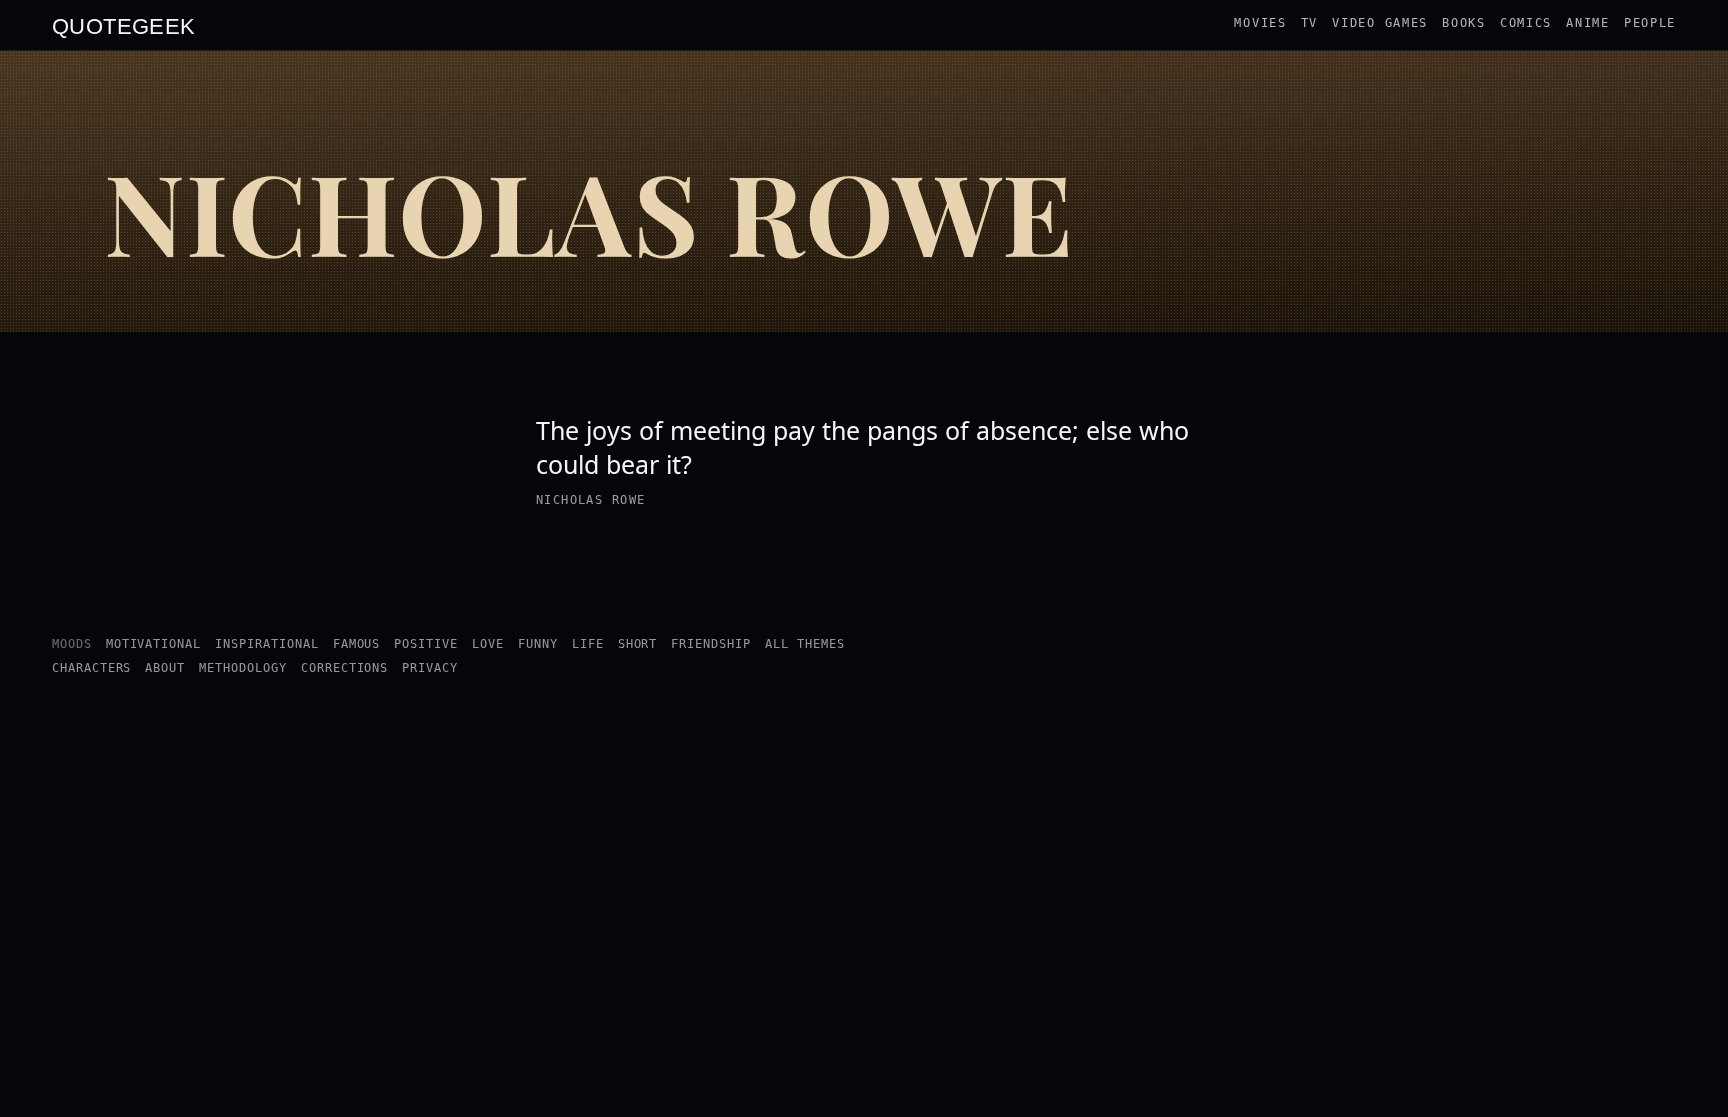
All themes (805, 644)
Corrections (345, 668)
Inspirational (266, 644)
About (165, 668)
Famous (357, 644)
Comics (1526, 23)
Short (638, 644)
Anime (1588, 23)
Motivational (154, 644)
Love (488, 644)
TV (1309, 23)
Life (588, 644)
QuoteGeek (124, 25)
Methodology (243, 668)
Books (1464, 23)
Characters (92, 668)
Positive (426, 644)
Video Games (1380, 23)
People (1650, 23)
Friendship (711, 644)
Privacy (430, 668)
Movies (1260, 23)
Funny (538, 644)
